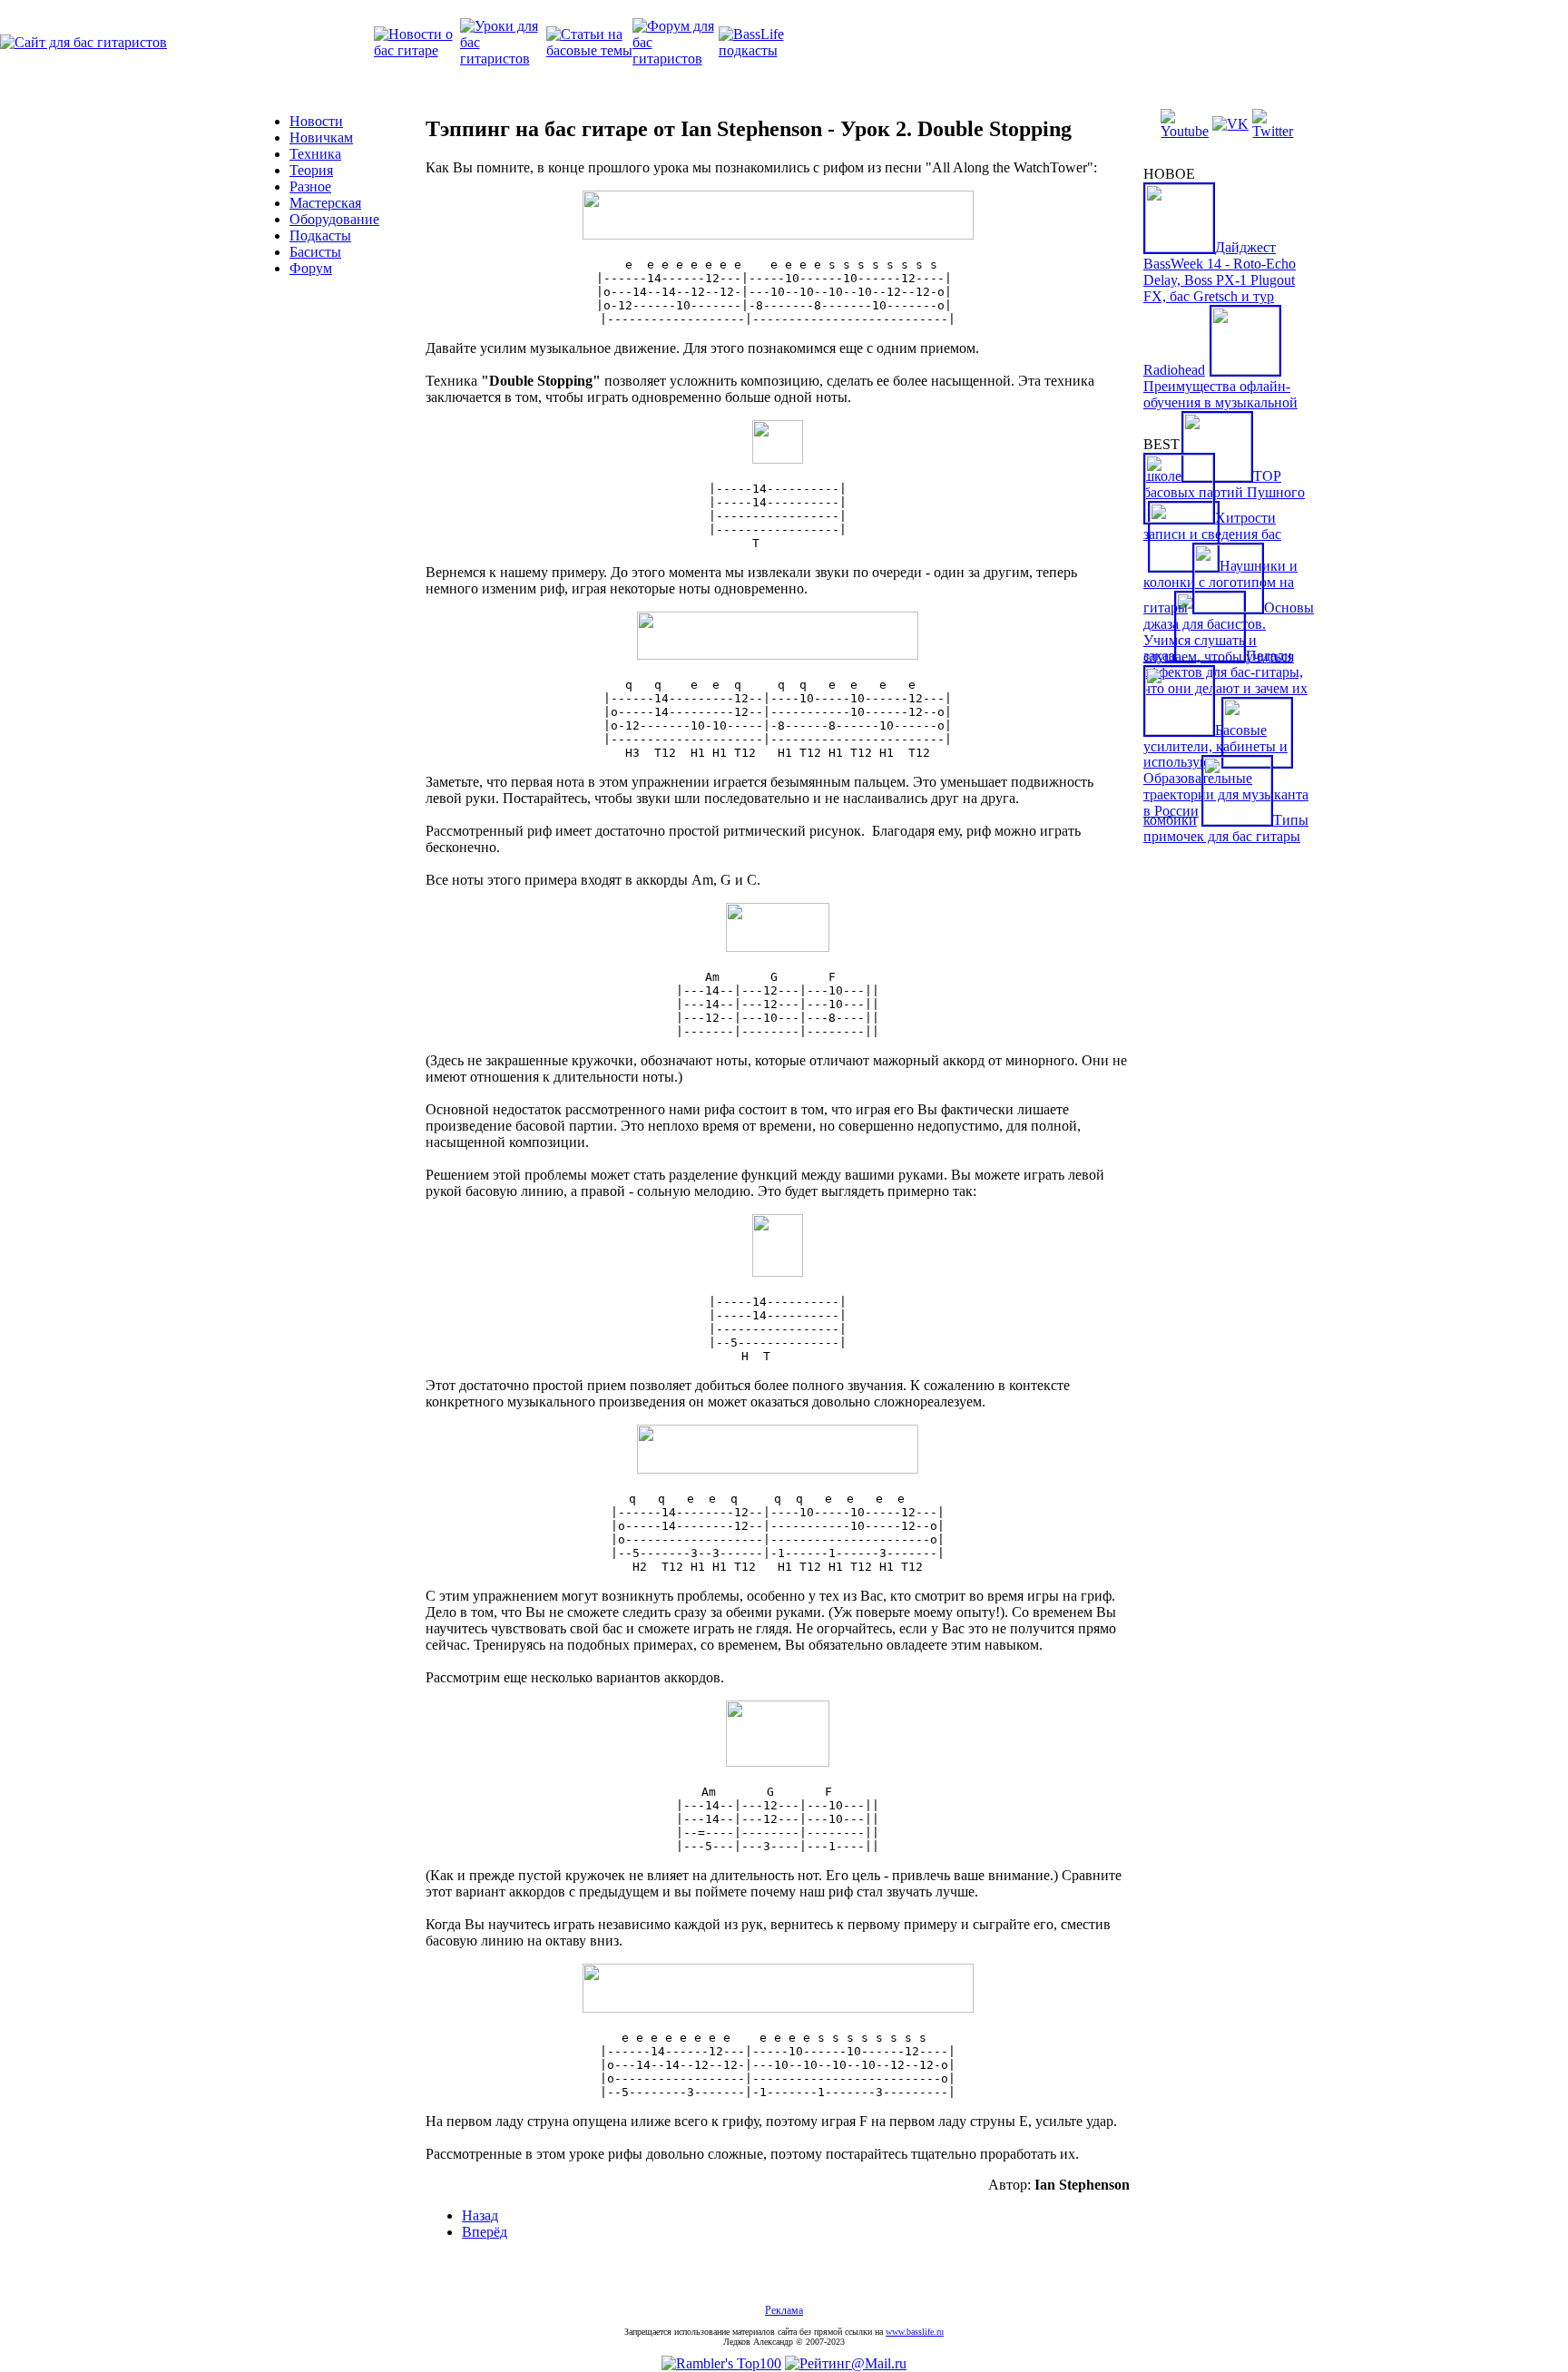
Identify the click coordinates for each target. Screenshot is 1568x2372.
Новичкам (321, 137)
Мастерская (325, 203)
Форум (311, 268)
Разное (310, 186)
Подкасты (320, 235)
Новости (316, 121)
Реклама (784, 2310)
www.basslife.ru (915, 2332)
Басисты (315, 252)
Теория (311, 170)
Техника (315, 154)
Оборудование (334, 219)
